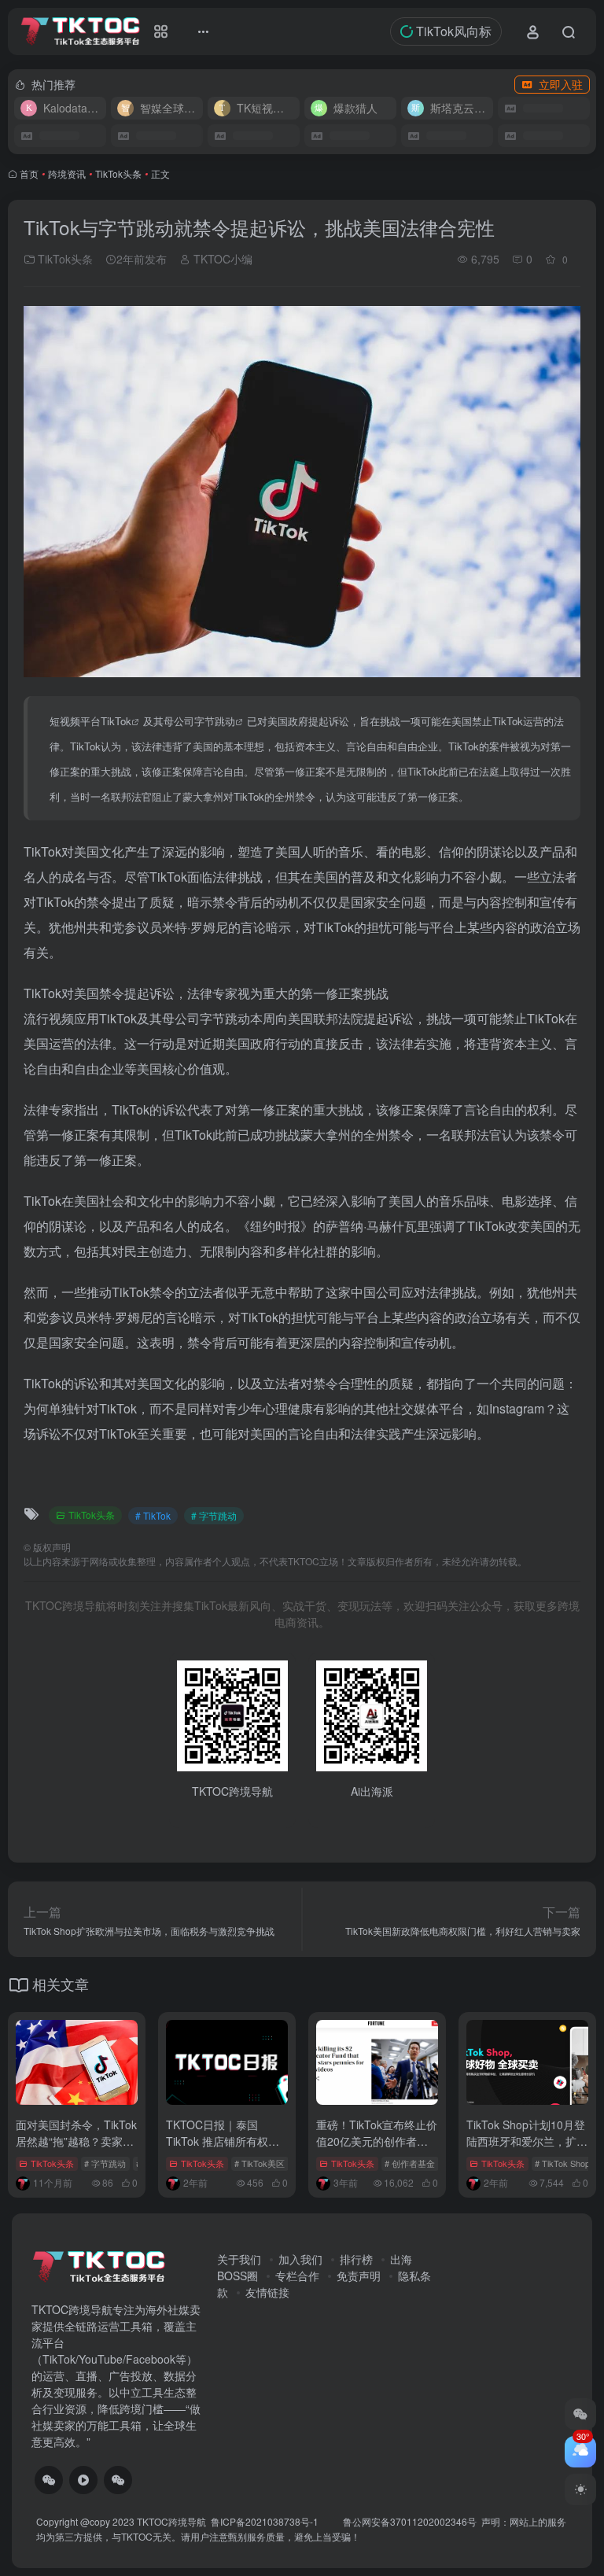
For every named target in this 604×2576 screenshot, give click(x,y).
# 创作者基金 (410, 2163)
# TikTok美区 (260, 2163)
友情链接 (267, 2292)
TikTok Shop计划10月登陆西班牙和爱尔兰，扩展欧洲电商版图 (527, 2141)
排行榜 (356, 2259)
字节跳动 (215, 721)
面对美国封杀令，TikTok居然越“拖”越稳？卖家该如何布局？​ (76, 2141)
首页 (29, 173)
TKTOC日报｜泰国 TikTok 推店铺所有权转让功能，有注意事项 (223, 2141)
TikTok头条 (118, 173)
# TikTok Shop (562, 2163)
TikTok (116, 721)
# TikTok (153, 1515)
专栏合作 (297, 2276)
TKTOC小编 (221, 259)
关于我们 (239, 2259)
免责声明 (359, 2276)
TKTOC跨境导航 (171, 2521)
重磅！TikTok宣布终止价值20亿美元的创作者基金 (377, 2141)
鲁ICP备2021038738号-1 (266, 2521)
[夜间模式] (580, 2489)
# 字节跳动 (214, 1515)
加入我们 (300, 2259)
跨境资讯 (67, 173)
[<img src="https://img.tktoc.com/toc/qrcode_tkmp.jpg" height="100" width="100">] (118, 2480)
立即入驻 (561, 84)
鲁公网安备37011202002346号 (410, 2521)
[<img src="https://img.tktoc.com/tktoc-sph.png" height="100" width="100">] (83, 2480)
